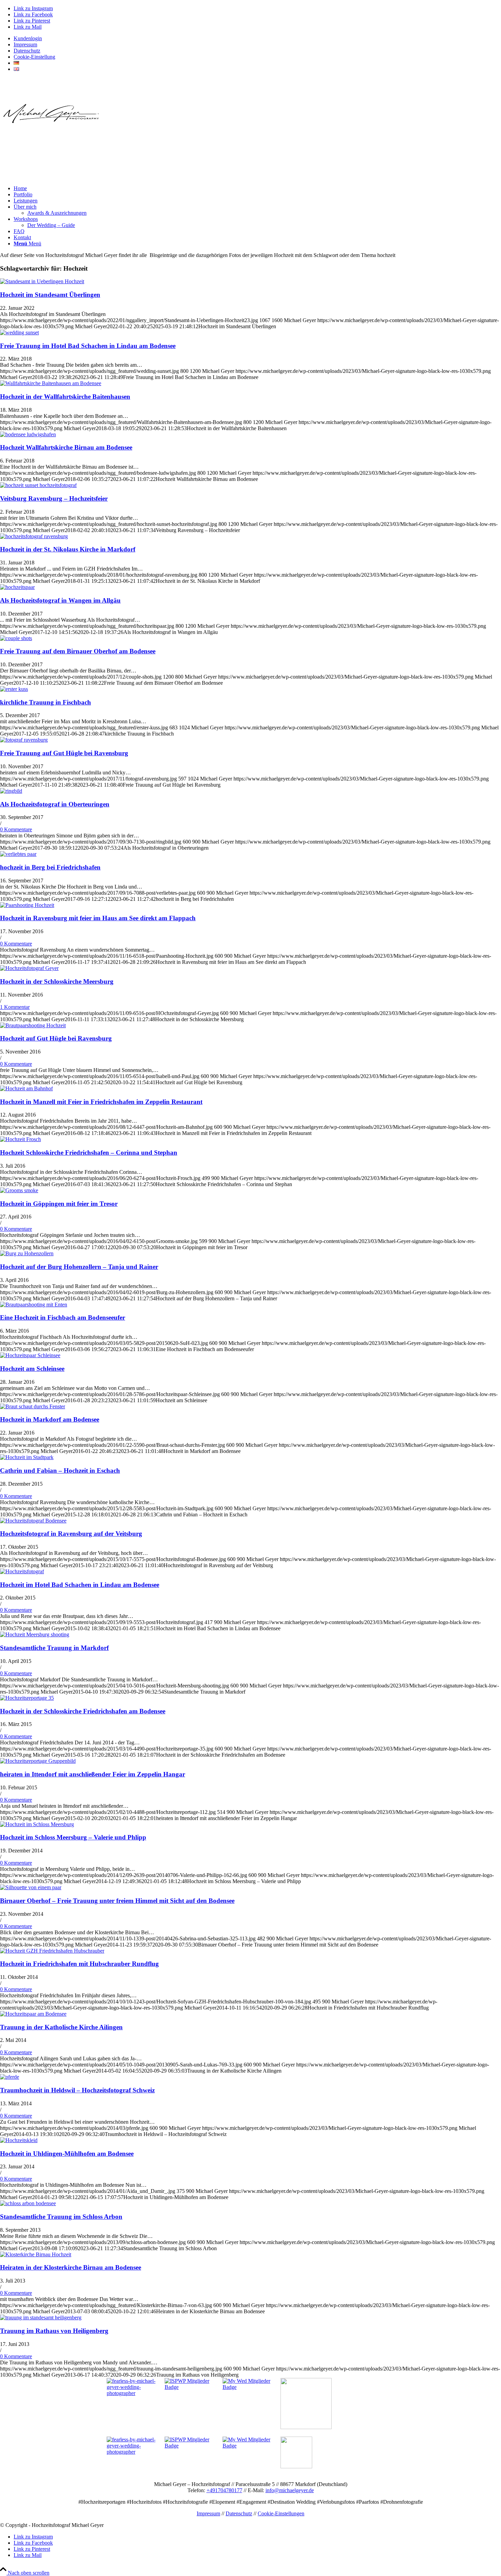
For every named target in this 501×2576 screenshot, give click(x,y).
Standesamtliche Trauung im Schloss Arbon (61, 2217)
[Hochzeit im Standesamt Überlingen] (42, 281)
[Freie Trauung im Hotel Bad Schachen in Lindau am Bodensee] (19, 332)
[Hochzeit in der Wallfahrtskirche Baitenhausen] (51, 383)
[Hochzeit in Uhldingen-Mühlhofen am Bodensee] (19, 2140)
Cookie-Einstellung (34, 57)
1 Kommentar (15, 1007)
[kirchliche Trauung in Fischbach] (14, 689)
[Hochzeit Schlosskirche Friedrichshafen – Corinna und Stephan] (20, 1139)
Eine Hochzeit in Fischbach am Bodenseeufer (63, 1317)
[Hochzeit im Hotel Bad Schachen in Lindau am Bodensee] (22, 1571)
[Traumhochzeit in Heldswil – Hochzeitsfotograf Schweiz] (10, 2077)
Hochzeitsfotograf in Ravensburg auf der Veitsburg (71, 1534)
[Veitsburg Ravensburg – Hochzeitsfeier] (38, 485)
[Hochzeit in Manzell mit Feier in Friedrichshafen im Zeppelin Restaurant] (26, 1088)
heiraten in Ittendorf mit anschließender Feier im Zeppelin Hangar (93, 1774)
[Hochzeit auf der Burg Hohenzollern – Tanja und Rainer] (27, 1253)
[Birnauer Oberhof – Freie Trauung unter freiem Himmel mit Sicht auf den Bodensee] (31, 1887)
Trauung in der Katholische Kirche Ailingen (61, 2027)
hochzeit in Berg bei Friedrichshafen (50, 867)
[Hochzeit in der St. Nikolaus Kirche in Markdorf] (34, 536)
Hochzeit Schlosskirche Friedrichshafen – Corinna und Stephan (89, 1153)
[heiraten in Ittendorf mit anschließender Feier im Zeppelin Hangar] (38, 1761)
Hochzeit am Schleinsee (32, 1369)
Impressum (25, 44)
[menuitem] (257, 39)
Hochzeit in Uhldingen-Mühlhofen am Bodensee (67, 2154)
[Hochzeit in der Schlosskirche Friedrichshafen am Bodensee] (27, 1698)
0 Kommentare (16, 829)
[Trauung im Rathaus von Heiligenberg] (41, 2317)
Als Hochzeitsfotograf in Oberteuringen (55, 804)
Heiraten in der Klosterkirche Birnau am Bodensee (71, 2267)
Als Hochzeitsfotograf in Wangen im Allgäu (60, 600)
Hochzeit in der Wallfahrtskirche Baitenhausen (65, 397)
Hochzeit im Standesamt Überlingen (50, 295)
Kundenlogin (28, 38)
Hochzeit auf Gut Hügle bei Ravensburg (56, 1038)
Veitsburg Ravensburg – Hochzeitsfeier (54, 498)
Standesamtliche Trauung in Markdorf (54, 1648)
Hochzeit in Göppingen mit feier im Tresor (59, 1204)
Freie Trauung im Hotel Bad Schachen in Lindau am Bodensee (88, 346)
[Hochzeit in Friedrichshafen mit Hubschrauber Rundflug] (52, 1951)
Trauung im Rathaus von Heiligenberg (54, 2331)
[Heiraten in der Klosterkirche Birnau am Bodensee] (36, 2254)
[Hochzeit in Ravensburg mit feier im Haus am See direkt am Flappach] (27, 905)
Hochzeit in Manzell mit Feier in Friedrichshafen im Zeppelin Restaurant (101, 1102)
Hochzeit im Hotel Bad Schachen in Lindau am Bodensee (80, 1585)
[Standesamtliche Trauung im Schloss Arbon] (28, 2203)
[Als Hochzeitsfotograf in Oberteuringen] (11, 791)
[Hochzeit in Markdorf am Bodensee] (33, 1406)
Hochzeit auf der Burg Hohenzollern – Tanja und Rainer (79, 1267)
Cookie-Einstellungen (281, 2513)
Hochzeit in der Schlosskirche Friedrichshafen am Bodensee (83, 1711)
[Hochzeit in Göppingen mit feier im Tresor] (19, 1190)
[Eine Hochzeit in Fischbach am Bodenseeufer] (34, 1305)
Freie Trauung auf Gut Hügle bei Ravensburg (64, 753)
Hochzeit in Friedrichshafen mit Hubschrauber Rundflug (79, 1964)
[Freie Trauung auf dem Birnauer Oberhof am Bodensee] (16, 638)
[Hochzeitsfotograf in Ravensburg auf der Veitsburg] (33, 1521)
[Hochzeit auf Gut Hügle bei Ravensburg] (33, 1025)
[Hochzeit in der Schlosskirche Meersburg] (29, 968)
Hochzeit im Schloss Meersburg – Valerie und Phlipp (73, 1837)
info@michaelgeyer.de (290, 2490)
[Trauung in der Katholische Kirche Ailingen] (33, 2014)
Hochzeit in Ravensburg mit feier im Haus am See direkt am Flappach (98, 918)
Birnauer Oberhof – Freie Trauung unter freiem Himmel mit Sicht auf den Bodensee (117, 1901)
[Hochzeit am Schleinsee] (30, 1355)
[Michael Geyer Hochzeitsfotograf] (51, 129)
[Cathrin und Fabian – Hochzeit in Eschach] (27, 1457)
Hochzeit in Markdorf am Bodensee (50, 1419)
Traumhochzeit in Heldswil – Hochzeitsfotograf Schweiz (77, 2090)
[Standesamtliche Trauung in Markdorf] (35, 1634)
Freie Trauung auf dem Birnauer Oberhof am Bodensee (78, 651)
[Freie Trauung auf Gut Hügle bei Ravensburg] (24, 740)
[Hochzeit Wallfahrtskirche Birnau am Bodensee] (28, 434)
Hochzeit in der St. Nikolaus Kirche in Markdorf (68, 549)
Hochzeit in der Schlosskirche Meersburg (57, 981)
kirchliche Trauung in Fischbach (45, 702)
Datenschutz (27, 51)
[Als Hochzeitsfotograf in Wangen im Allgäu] (17, 587)
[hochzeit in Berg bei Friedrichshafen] (18, 854)
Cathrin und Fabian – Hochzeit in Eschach (60, 1471)
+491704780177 (224, 2490)
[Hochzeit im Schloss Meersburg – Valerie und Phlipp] (37, 1824)
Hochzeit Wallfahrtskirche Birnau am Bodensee (66, 447)
